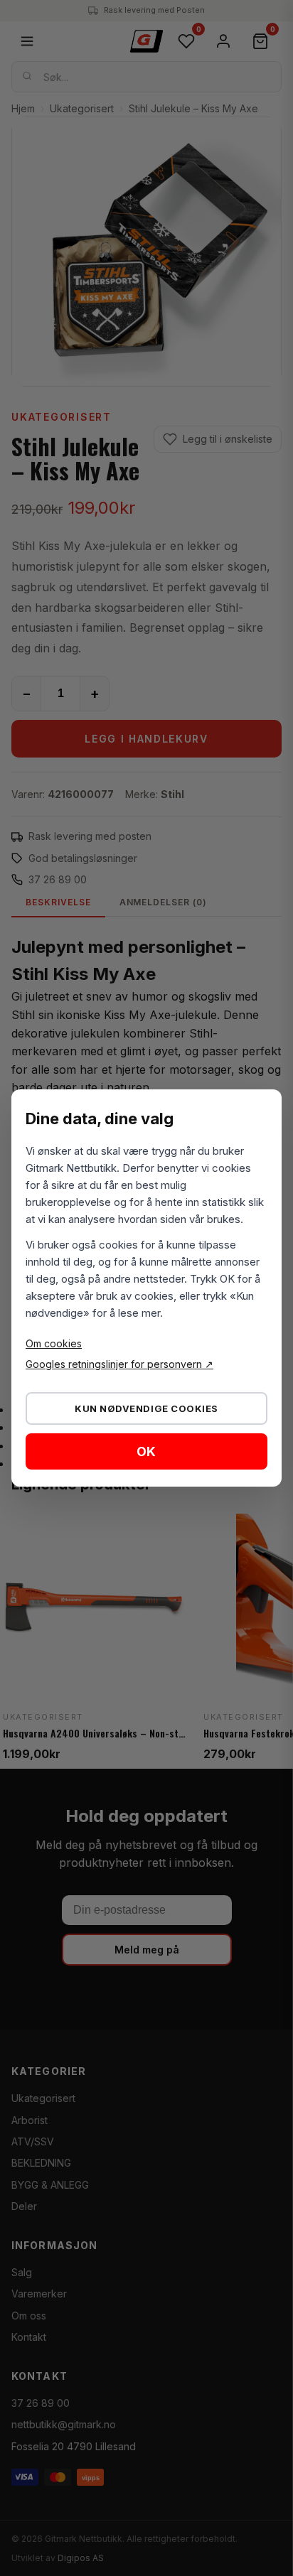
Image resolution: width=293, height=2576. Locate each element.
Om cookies (54, 1343)
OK (146, 1451)
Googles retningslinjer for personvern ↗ (119, 1364)
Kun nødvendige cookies (146, 1408)
